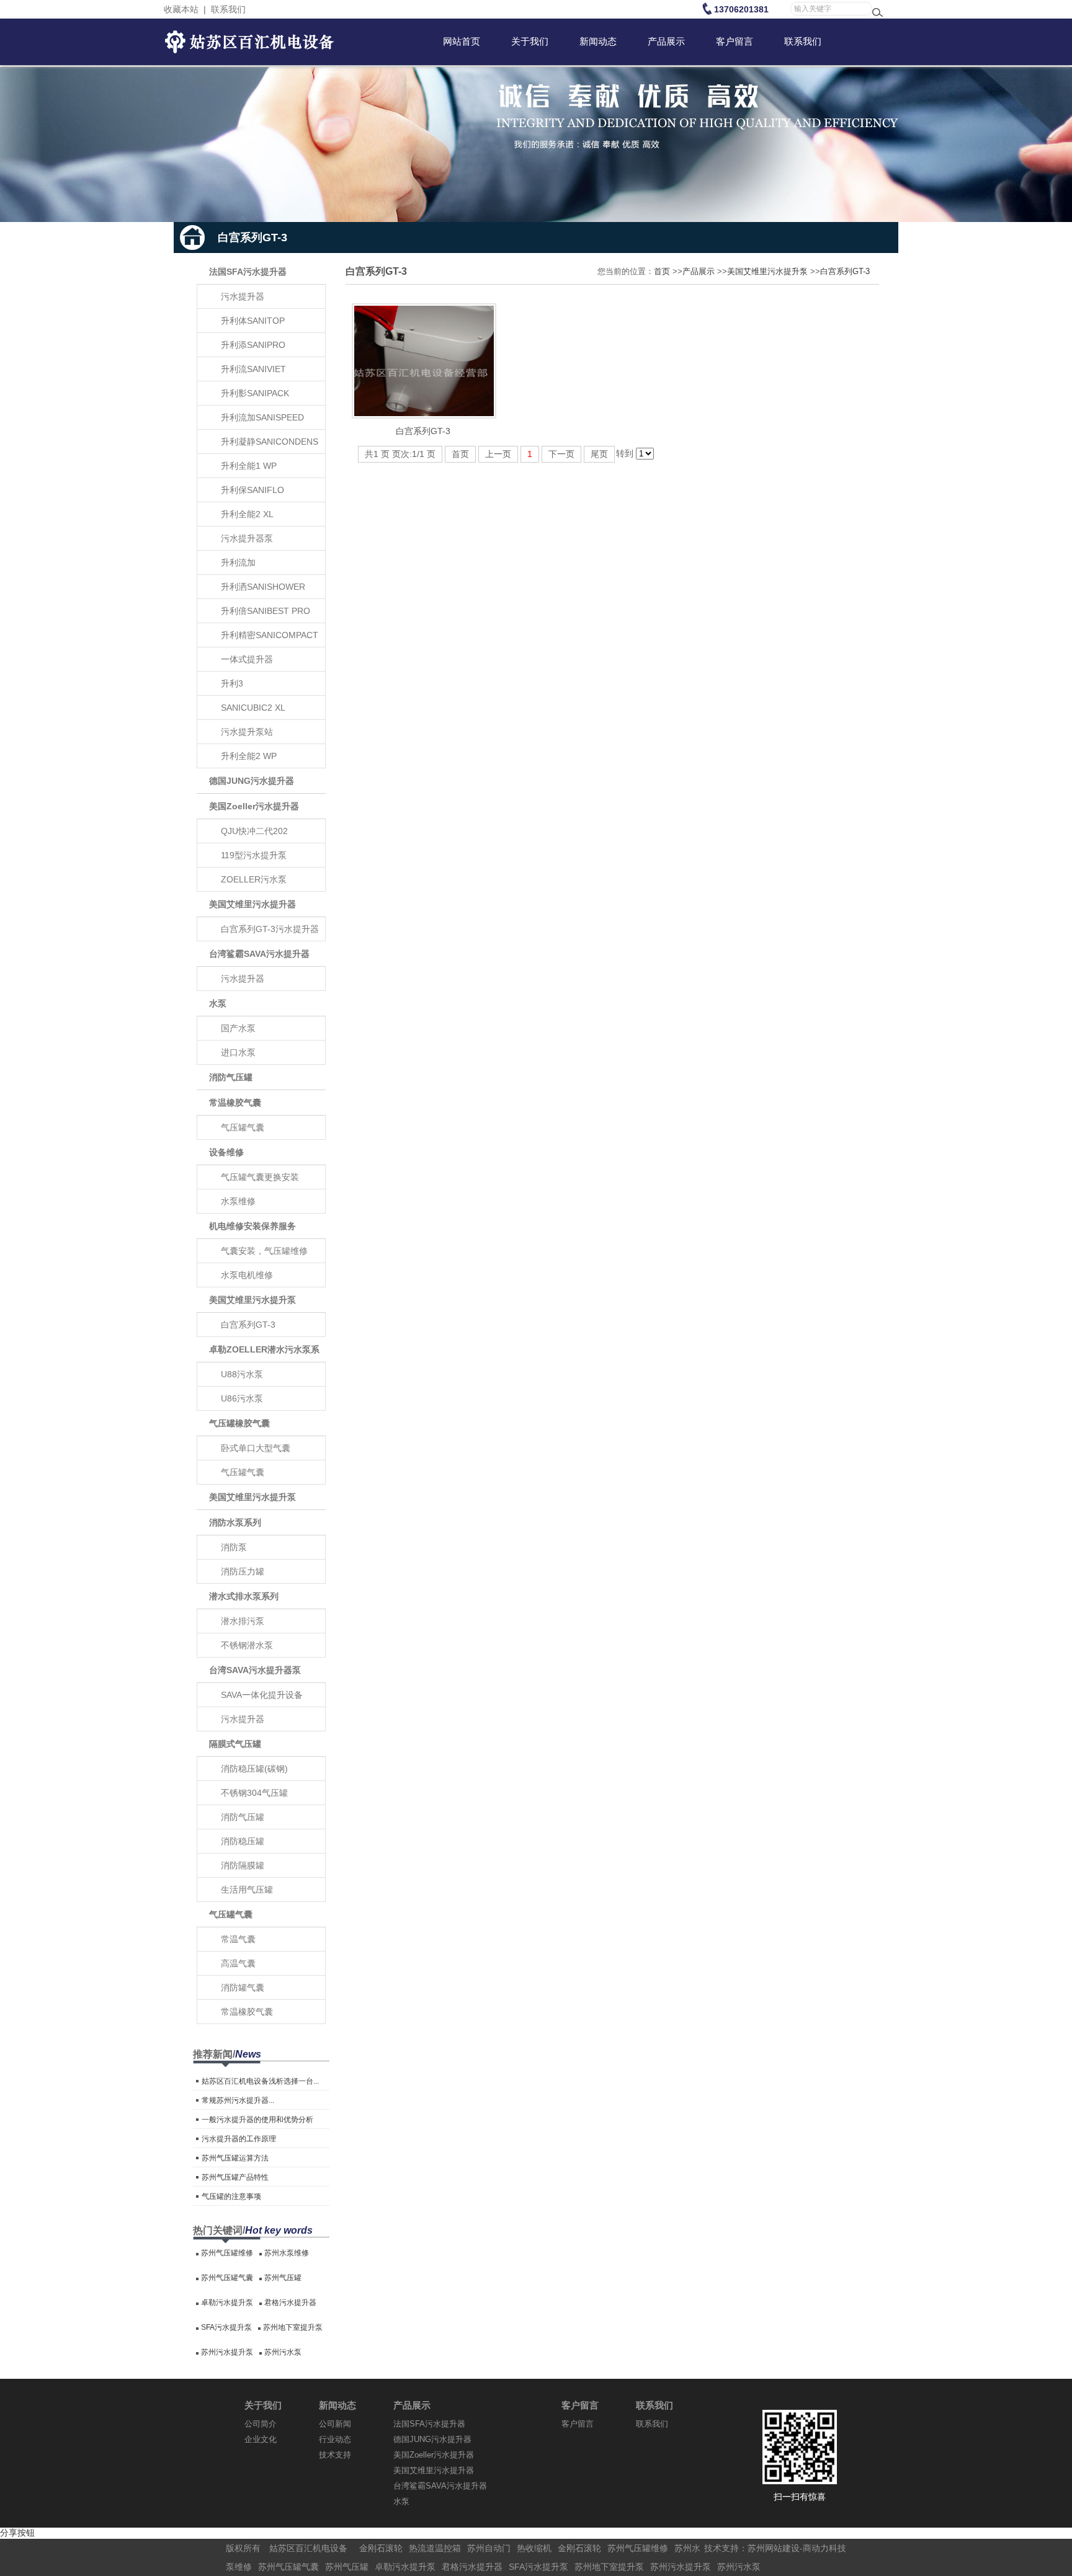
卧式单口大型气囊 (256, 1448)
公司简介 (261, 2424)
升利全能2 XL (247, 514)
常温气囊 (238, 1939)
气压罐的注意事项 (231, 2196)
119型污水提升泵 (254, 855)
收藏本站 (181, 9)
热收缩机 (534, 2548)
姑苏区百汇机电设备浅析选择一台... (260, 2081)
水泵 (218, 1003)
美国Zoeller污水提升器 (254, 806)
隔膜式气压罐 (235, 1744)
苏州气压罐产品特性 (235, 2177)
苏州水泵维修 (287, 2253)
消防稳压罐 (243, 1841)
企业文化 (261, 2439)
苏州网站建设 (774, 2548)
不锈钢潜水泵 (247, 1645)
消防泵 (234, 1547)
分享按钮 (17, 2533)
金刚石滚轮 (381, 2548)
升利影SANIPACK (255, 393)
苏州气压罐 (283, 2278)
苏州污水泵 (283, 2352)
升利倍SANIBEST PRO (266, 611)
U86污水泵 (242, 1398)
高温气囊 (238, 1963)
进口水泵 (238, 1052)
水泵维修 (238, 1201)
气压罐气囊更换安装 (260, 1177)
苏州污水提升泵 (227, 2352)
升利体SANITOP (253, 321)
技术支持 (335, 2455)
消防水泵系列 (235, 1522)
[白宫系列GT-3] (424, 415)
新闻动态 (337, 2405)
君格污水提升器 (290, 2303)
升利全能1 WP (249, 466)
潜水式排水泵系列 (244, 1596)
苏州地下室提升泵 (293, 2327)
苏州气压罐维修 (227, 2253)
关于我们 (263, 2405)
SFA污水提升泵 (226, 2327)
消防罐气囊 (243, 1988)
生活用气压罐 (247, 1890)
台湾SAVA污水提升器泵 (255, 1670)
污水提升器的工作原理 (239, 2139)
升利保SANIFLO (252, 490)
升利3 (232, 683)
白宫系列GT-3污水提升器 (270, 929)
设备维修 (226, 1152)
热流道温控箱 (435, 2548)
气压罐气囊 (243, 1127)
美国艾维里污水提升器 (252, 904)
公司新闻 (335, 2424)
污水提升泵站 (247, 732)
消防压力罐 (243, 1571)
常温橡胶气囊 (235, 1103)
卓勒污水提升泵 (227, 2303)
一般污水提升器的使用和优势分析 (257, 2120)
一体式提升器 (247, 659)
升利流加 (238, 562)
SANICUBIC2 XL (253, 708)
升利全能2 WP (249, 756)
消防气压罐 (231, 1077)
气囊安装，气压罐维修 (264, 1251)
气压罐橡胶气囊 (239, 1423)
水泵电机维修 (247, 1275)
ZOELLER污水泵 (254, 879)
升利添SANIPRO (253, 345)
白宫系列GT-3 (248, 1325)
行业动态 (335, 2439)
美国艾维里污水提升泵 (252, 1300)
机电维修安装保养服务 (252, 1226)
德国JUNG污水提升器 (252, 781)
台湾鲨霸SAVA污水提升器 (259, 954)
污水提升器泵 (247, 538)
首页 (662, 271)
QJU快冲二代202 (254, 831)
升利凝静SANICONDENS (270, 442)
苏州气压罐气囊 (227, 2278)
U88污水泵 (242, 1374)
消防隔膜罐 (243, 1865)
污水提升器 (243, 296)
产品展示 (699, 271)
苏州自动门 (489, 2548)
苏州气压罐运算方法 (235, 2158)
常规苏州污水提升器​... (238, 2100)
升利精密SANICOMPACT (270, 635)
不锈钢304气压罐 (254, 1793)
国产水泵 (238, 1028)
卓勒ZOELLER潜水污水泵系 (264, 1349)
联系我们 (228, 9)
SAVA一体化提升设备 (262, 1695)
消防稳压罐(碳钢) (254, 1769)
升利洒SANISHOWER (263, 587)
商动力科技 (824, 2548)
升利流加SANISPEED (262, 417)
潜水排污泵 (243, 1621)
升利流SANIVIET (253, 369)
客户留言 (580, 2405)
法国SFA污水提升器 (248, 272)
